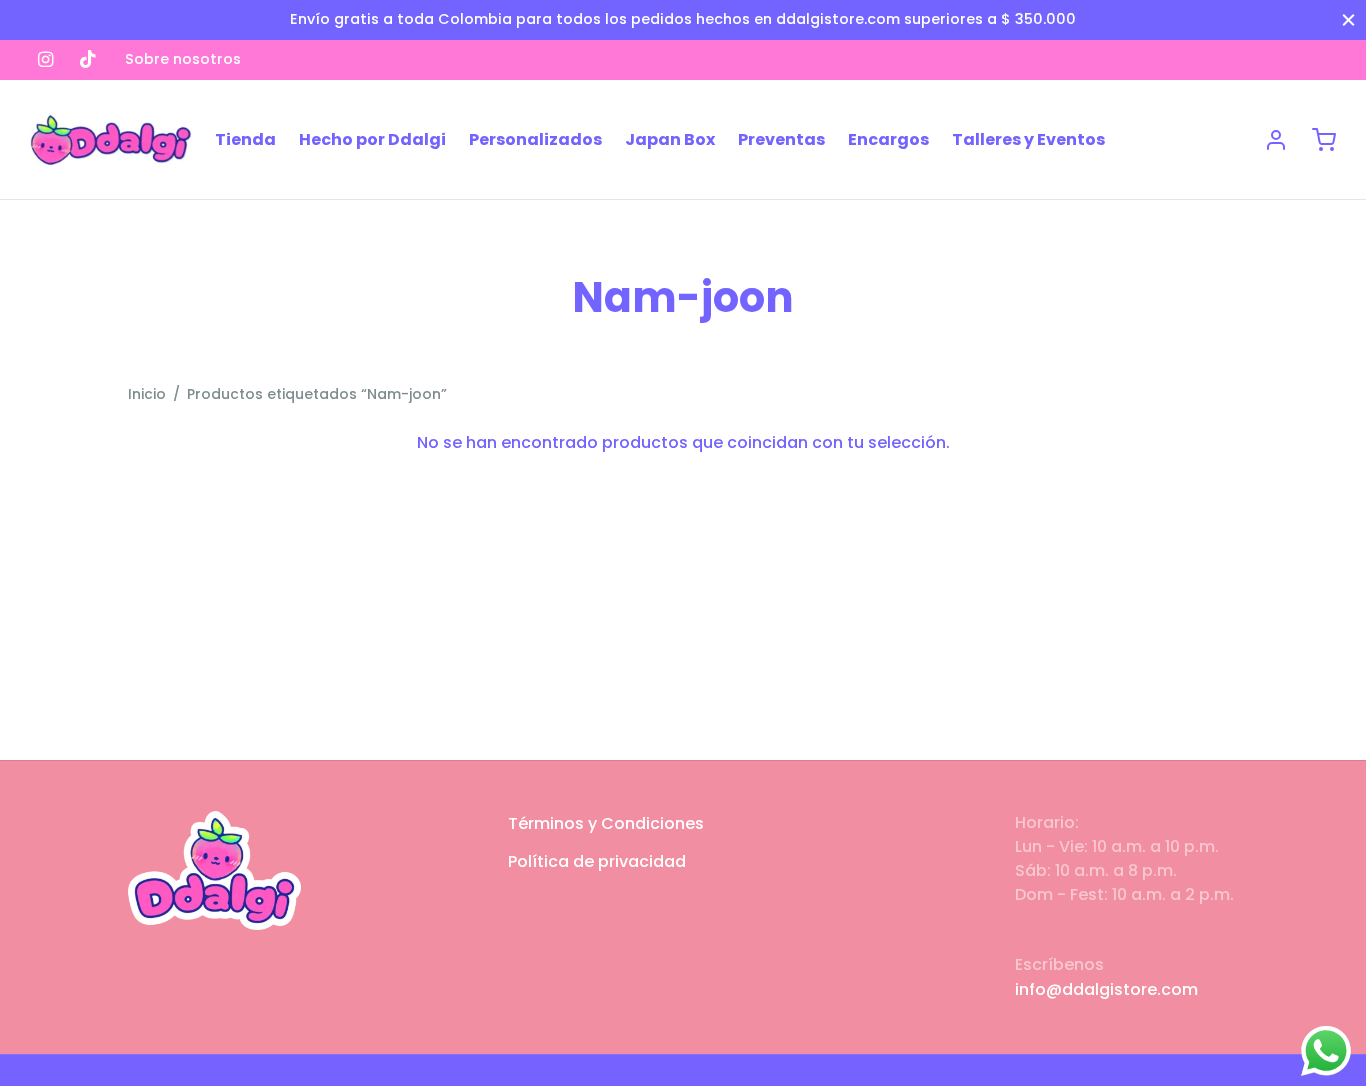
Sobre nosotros (183, 59)
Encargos (888, 139)
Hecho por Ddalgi (372, 139)
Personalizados (535, 139)
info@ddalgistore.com (1106, 989)
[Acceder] (1276, 140)
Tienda (245, 139)
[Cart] (1324, 140)
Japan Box (670, 139)
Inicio (147, 394)
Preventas (781, 139)
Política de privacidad (597, 861)
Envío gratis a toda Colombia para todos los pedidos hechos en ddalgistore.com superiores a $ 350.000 (683, 19)
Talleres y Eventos (1028, 139)
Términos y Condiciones (606, 823)
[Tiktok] (88, 59)
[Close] (1348, 19)
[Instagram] (45, 59)
